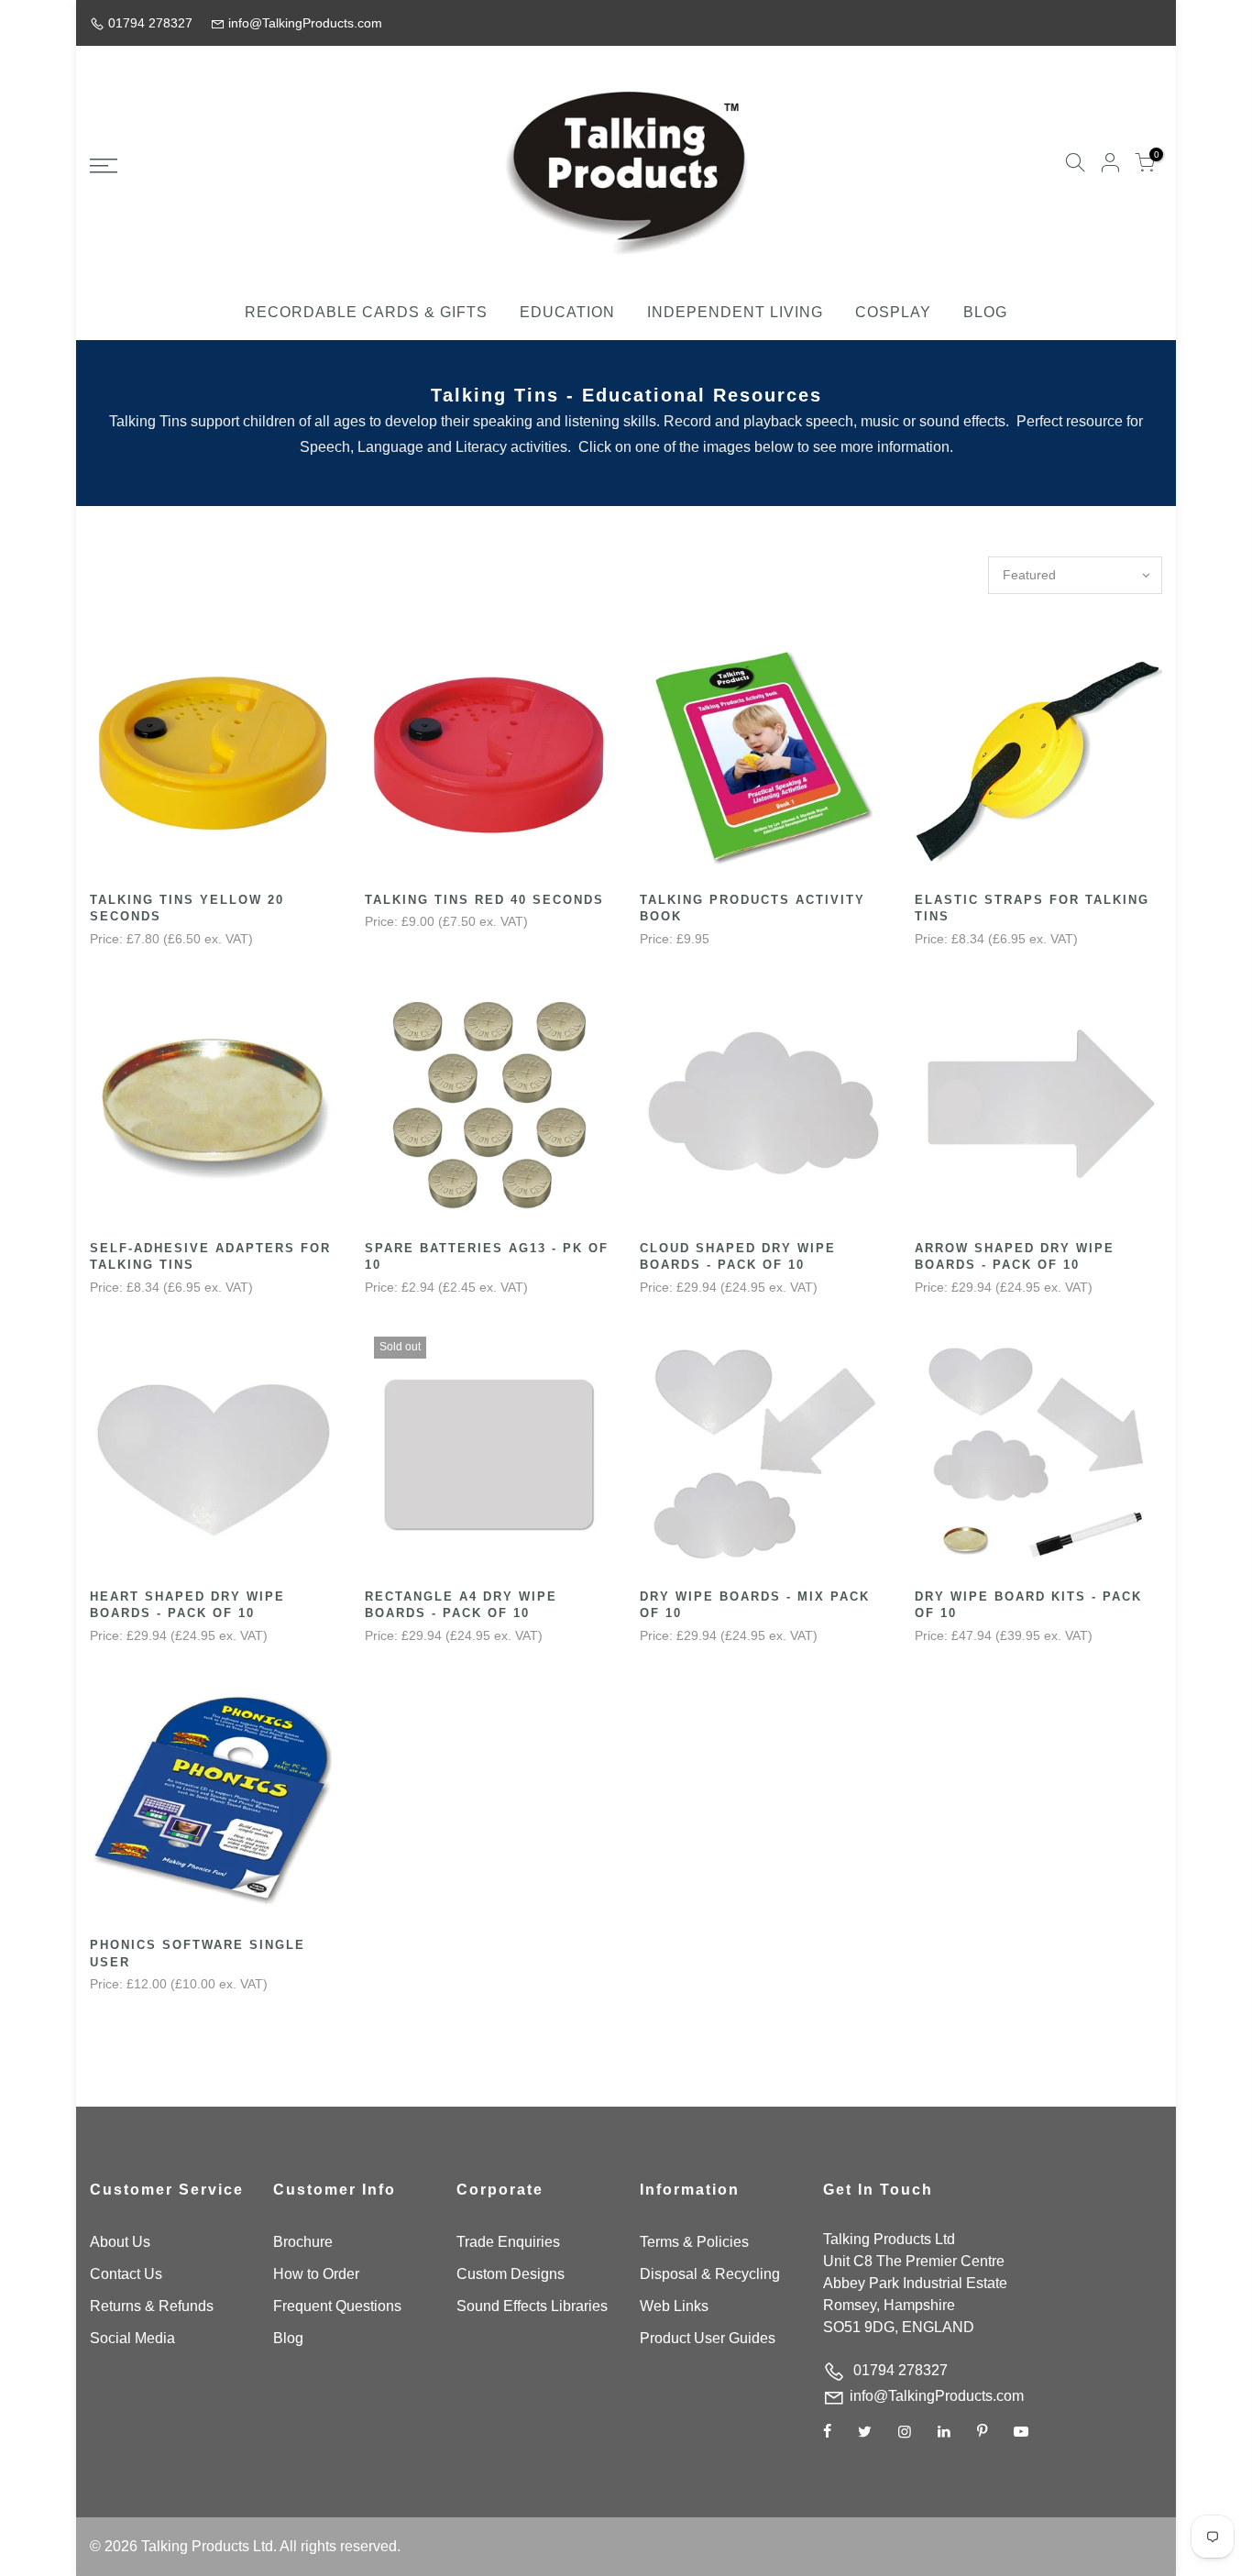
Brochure (303, 2242)
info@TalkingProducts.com (937, 2396)
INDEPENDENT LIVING (735, 312)
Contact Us (126, 2274)
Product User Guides (708, 2338)
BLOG (985, 312)
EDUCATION (567, 312)
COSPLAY (893, 312)
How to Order (316, 2274)
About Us (120, 2242)
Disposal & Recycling (710, 2274)
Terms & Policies (694, 2242)
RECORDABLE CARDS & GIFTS (366, 312)
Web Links (674, 2306)
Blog (288, 2338)
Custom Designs (511, 2274)
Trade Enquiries (508, 2242)
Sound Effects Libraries (532, 2306)
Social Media (132, 2338)
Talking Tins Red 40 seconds (484, 900)
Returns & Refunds (152, 2306)
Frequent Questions (337, 2306)
